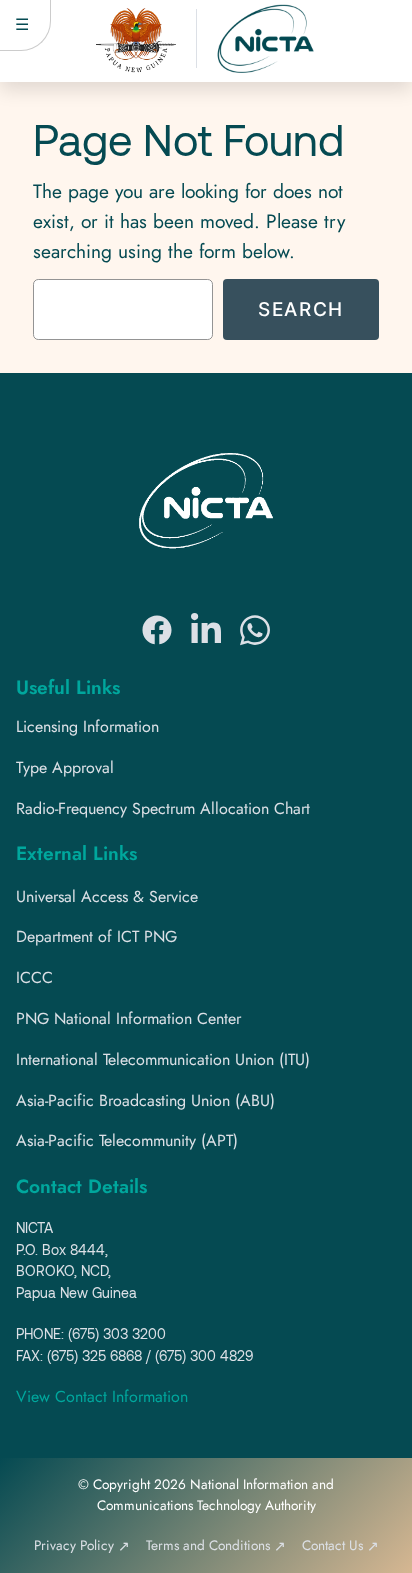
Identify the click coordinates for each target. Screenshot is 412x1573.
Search (301, 309)
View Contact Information (102, 1396)
